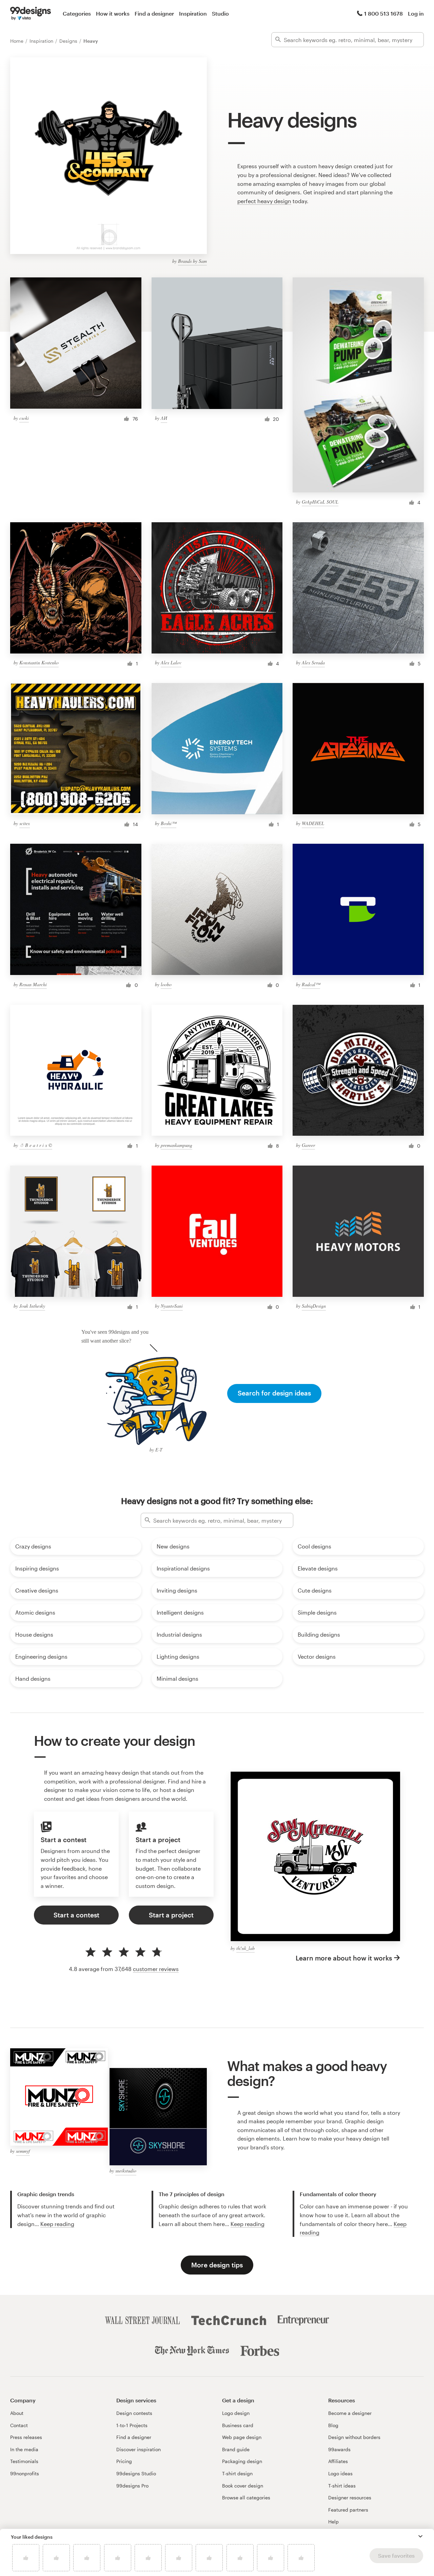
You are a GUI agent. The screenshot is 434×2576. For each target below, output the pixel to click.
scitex (25, 823)
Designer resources (350, 2497)
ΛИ (164, 418)
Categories (77, 13)
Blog (333, 2425)
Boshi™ (169, 823)
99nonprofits (25, 2473)
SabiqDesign (314, 1306)
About (17, 2413)
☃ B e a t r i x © (36, 1145)
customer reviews (156, 1969)
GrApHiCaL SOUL (320, 502)
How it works (113, 13)
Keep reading (57, 2224)
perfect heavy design (264, 201)
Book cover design (243, 2486)
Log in (416, 13)
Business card (238, 2425)
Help (333, 2522)
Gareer (308, 1145)
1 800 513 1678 (383, 13)
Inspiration (193, 13)
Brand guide (236, 2449)
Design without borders (354, 2437)
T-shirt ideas (342, 2486)
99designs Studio (136, 2473)
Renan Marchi (33, 984)
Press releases (26, 2437)
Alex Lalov (171, 662)
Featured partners (348, 2510)
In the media (24, 2449)
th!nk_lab (245, 1948)
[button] (420, 2536)
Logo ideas (340, 2473)
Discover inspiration (139, 2449)
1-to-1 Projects (132, 2425)
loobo (166, 984)
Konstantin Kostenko (39, 662)
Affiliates (338, 2461)
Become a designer (350, 2413)
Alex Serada (313, 662)
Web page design (242, 2437)
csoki (24, 418)
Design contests (134, 2413)
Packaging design (242, 2461)
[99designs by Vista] (31, 14)
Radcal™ (311, 984)
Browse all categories (246, 2497)
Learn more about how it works (344, 1958)
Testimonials (24, 2461)
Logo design (236, 2413)
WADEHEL (313, 823)
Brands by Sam (192, 261)
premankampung (176, 1145)
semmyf (23, 2151)
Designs (69, 41)
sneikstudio (126, 2171)
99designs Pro (132, 2486)
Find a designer (154, 13)
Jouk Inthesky (32, 1306)
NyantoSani (172, 1306)
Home (17, 41)
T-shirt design (237, 2473)
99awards (339, 2449)
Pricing (124, 2461)
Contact (19, 2425)
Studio (220, 13)
